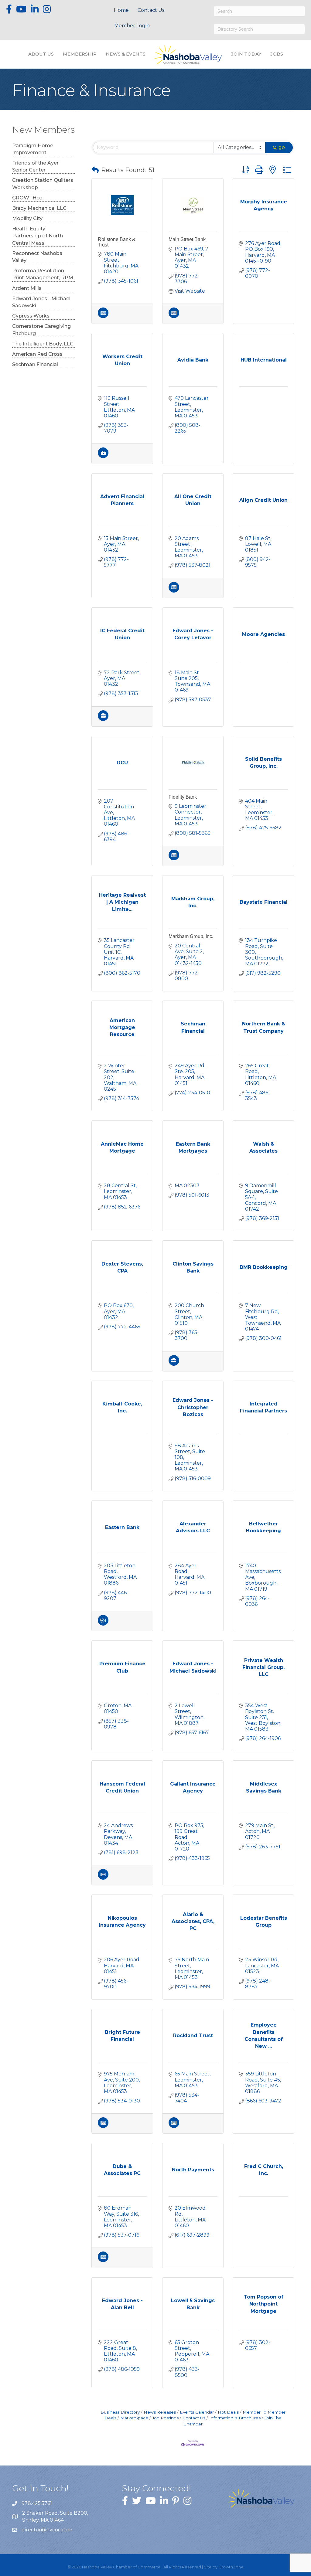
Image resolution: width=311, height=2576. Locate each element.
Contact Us (151, 10)
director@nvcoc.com (47, 2530)
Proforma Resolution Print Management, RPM (43, 274)
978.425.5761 (37, 2503)
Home (121, 10)
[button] (95, 170)
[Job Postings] (103, 456)
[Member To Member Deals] (103, 1624)
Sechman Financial (35, 364)
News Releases (160, 2412)
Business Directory (120, 2412)
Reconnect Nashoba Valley (37, 257)
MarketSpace (134, 2418)
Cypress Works (31, 316)
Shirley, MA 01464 (56, 2517)
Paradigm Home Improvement (33, 149)
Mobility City (27, 218)
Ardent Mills (27, 288)
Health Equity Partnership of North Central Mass (38, 236)
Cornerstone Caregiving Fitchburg (41, 330)
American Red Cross (37, 354)
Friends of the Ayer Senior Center (35, 166)
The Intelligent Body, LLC (43, 344)
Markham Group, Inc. (191, 936)
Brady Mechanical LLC (39, 208)
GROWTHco (27, 198)
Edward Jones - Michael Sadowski (41, 302)
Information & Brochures (235, 2418)
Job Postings (165, 2418)
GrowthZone (231, 2567)
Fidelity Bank (183, 797)
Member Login (132, 26)
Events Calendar (197, 2412)
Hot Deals (228, 2412)
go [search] (282, 147)
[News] (103, 316)
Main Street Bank (187, 239)
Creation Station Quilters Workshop (43, 184)
